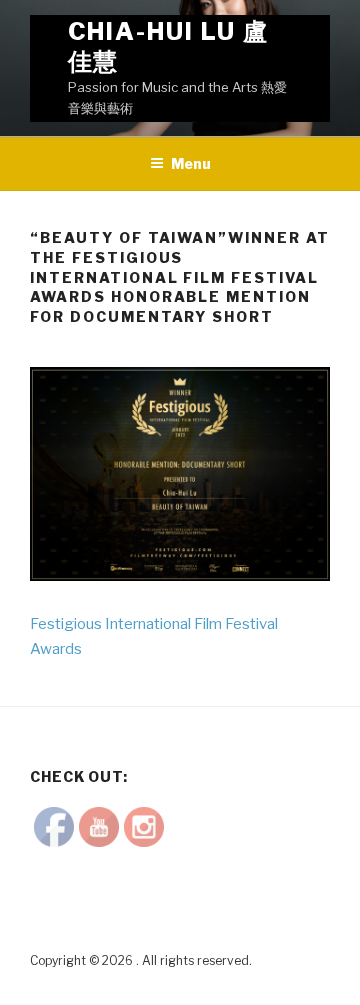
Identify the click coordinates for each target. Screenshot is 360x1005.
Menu (191, 163)
